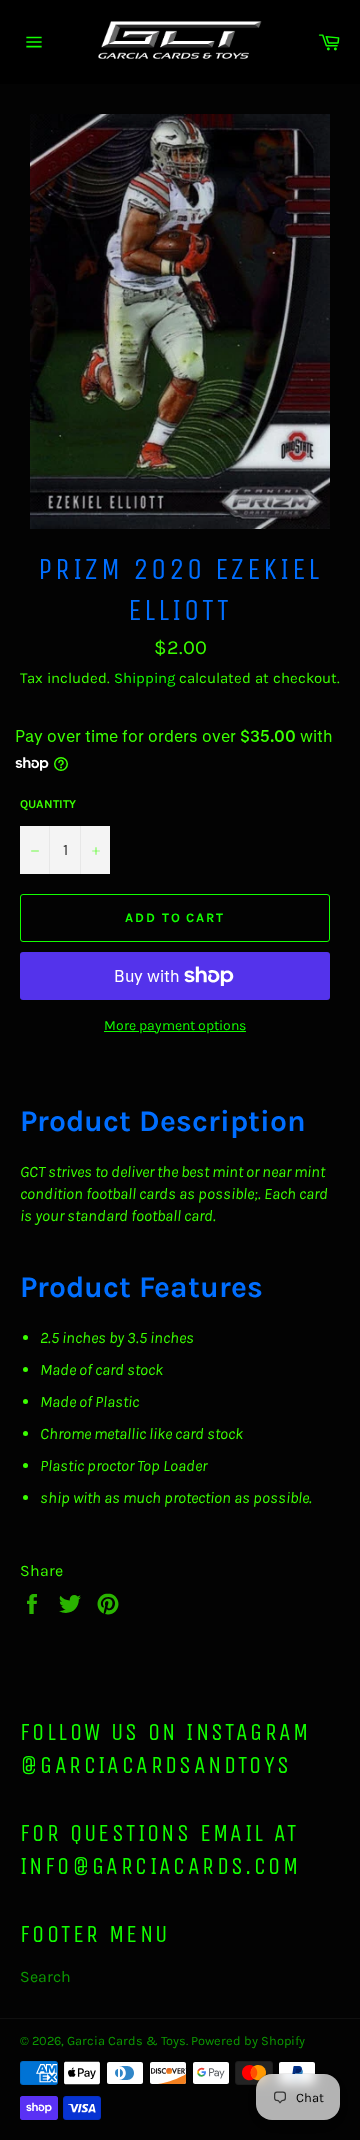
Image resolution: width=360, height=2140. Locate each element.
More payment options (175, 1025)
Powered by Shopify (248, 2040)
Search (45, 1976)
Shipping (144, 678)
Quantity (48, 804)
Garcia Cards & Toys (126, 2040)
